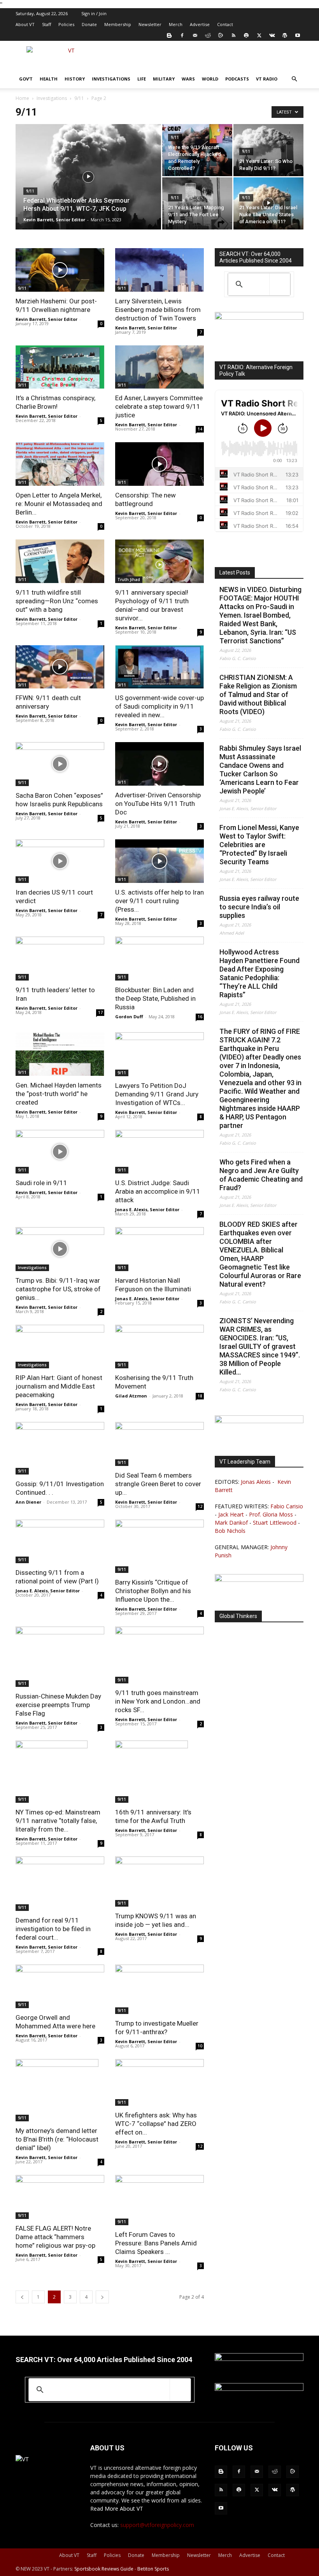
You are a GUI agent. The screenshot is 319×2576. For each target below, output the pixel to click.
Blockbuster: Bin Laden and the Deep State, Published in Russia (155, 998)
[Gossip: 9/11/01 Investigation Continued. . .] (60, 1448)
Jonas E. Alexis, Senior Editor (147, 1209)
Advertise (200, 24)
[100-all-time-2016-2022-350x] (259, 2389)
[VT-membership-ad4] (259, 318)
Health (49, 79)
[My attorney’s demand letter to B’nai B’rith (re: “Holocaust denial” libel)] (60, 2090)
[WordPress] (285, 35)
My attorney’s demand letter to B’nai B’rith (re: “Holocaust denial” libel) (57, 2139)
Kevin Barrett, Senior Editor (54, 220)
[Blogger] (169, 35)
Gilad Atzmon (131, 1396)
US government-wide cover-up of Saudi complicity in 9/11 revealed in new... (159, 706)
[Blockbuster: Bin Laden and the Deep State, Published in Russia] (159, 959)
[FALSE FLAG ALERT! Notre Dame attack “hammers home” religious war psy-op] (60, 2197)
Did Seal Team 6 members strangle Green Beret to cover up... (158, 1484)
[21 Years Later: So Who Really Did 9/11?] (268, 150)
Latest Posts (235, 573)
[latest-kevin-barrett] (259, 1421)
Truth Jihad (129, 580)
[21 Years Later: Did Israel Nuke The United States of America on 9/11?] (268, 203)
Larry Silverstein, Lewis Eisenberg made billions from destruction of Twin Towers (158, 310)
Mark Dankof (231, 1523)
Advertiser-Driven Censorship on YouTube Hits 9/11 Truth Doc (158, 804)
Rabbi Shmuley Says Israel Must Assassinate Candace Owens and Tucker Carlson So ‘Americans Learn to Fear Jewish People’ (260, 770)
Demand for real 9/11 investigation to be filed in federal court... (53, 1929)
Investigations (111, 79)
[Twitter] (259, 35)
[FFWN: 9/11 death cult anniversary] (60, 667)
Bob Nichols (230, 1531)
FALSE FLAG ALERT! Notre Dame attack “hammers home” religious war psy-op (55, 2237)
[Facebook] (182, 35)
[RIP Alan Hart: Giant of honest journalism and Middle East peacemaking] (60, 1347)
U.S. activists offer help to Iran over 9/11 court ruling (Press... (159, 901)
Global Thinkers (238, 1616)
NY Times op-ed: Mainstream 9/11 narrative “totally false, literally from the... (58, 1821)
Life (142, 79)
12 (200, 1506)
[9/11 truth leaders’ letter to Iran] (60, 959)
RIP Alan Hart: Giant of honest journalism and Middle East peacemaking (59, 1386)
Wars (188, 79)
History (75, 79)
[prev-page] (22, 2297)
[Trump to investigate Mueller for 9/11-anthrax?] (159, 1989)
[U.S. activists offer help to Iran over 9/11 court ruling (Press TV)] (159, 861)
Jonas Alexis (256, 1482)
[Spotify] (246, 35)
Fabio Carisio (287, 1506)
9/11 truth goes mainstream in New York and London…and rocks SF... (158, 1701)
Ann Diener (28, 1502)
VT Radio (267, 79)
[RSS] (233, 35)
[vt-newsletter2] (259, 1580)
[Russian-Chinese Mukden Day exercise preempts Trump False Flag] (60, 1657)
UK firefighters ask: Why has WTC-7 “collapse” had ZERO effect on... (156, 2124)
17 (100, 1012)
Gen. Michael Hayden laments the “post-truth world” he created (59, 1094)
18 (200, 1396)
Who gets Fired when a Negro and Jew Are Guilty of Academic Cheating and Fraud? (261, 1175)
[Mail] (195, 35)
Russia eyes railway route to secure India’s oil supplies (259, 907)
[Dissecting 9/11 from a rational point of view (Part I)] (60, 1542)
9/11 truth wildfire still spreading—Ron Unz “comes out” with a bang (57, 601)
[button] (294, 79)
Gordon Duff (129, 1017)
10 (200, 2046)
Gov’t (26, 79)
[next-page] (102, 2297)
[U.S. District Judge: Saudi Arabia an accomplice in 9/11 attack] (159, 1152)
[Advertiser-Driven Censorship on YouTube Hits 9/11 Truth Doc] (159, 764)
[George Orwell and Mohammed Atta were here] (60, 1987)
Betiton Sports (153, 2569)
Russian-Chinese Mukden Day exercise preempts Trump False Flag (58, 1705)
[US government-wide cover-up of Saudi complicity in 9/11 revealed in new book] (159, 667)
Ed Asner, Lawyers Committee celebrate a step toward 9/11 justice (159, 406)
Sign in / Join (94, 13)
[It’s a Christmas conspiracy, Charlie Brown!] (60, 367)
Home (22, 98)
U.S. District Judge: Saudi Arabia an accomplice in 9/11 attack (158, 1191)
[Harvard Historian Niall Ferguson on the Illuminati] (159, 1249)
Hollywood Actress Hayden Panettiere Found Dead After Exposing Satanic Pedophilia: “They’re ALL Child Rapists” (259, 973)
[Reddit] (208, 35)
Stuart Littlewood (275, 1523)
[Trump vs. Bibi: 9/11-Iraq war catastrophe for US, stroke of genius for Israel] (60, 1249)
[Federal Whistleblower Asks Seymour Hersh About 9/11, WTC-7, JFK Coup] (88, 187)
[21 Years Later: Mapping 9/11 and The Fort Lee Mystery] (197, 203)
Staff (46, 24)
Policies (66, 24)
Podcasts (237, 79)
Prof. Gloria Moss (271, 1514)
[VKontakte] (272, 35)
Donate (89, 24)
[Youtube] (298, 35)
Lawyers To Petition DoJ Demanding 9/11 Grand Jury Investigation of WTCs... (157, 1094)
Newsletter (150, 24)
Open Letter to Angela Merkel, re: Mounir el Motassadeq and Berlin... (59, 504)
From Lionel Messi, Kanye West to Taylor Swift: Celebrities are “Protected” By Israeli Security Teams (259, 845)
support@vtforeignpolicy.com (157, 2525)
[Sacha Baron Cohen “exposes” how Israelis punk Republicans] (60, 764)
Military (164, 79)
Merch (176, 24)
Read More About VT (117, 2509)
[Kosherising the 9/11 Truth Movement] (159, 1347)
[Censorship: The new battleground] (159, 464)
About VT (25, 24)
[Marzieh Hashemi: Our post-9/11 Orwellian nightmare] (60, 270)
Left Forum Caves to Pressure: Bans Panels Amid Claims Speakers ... (156, 2243)
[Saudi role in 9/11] (60, 1152)
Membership (118, 24)
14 (200, 429)
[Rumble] (221, 35)
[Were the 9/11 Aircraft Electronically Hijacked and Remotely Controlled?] (197, 150)
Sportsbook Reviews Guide (104, 2569)
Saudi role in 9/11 (41, 1183)
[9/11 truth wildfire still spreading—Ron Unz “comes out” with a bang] (60, 561)
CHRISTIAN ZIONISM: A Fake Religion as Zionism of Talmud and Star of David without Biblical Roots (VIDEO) (258, 694)
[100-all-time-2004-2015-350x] (259, 2359)
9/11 (79, 98)
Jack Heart (231, 1514)
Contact (225, 24)
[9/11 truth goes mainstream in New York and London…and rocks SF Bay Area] (159, 1655)
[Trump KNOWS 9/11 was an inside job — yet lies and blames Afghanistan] (159, 1881)
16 (200, 1017)
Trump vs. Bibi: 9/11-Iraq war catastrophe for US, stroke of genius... (58, 1289)
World (210, 79)
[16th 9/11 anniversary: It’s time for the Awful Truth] (159, 1772)
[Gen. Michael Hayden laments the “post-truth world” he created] (60, 1054)
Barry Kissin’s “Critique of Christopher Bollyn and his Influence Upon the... (153, 1591)
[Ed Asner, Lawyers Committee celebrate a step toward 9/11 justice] (159, 367)
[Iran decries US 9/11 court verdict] (60, 861)
